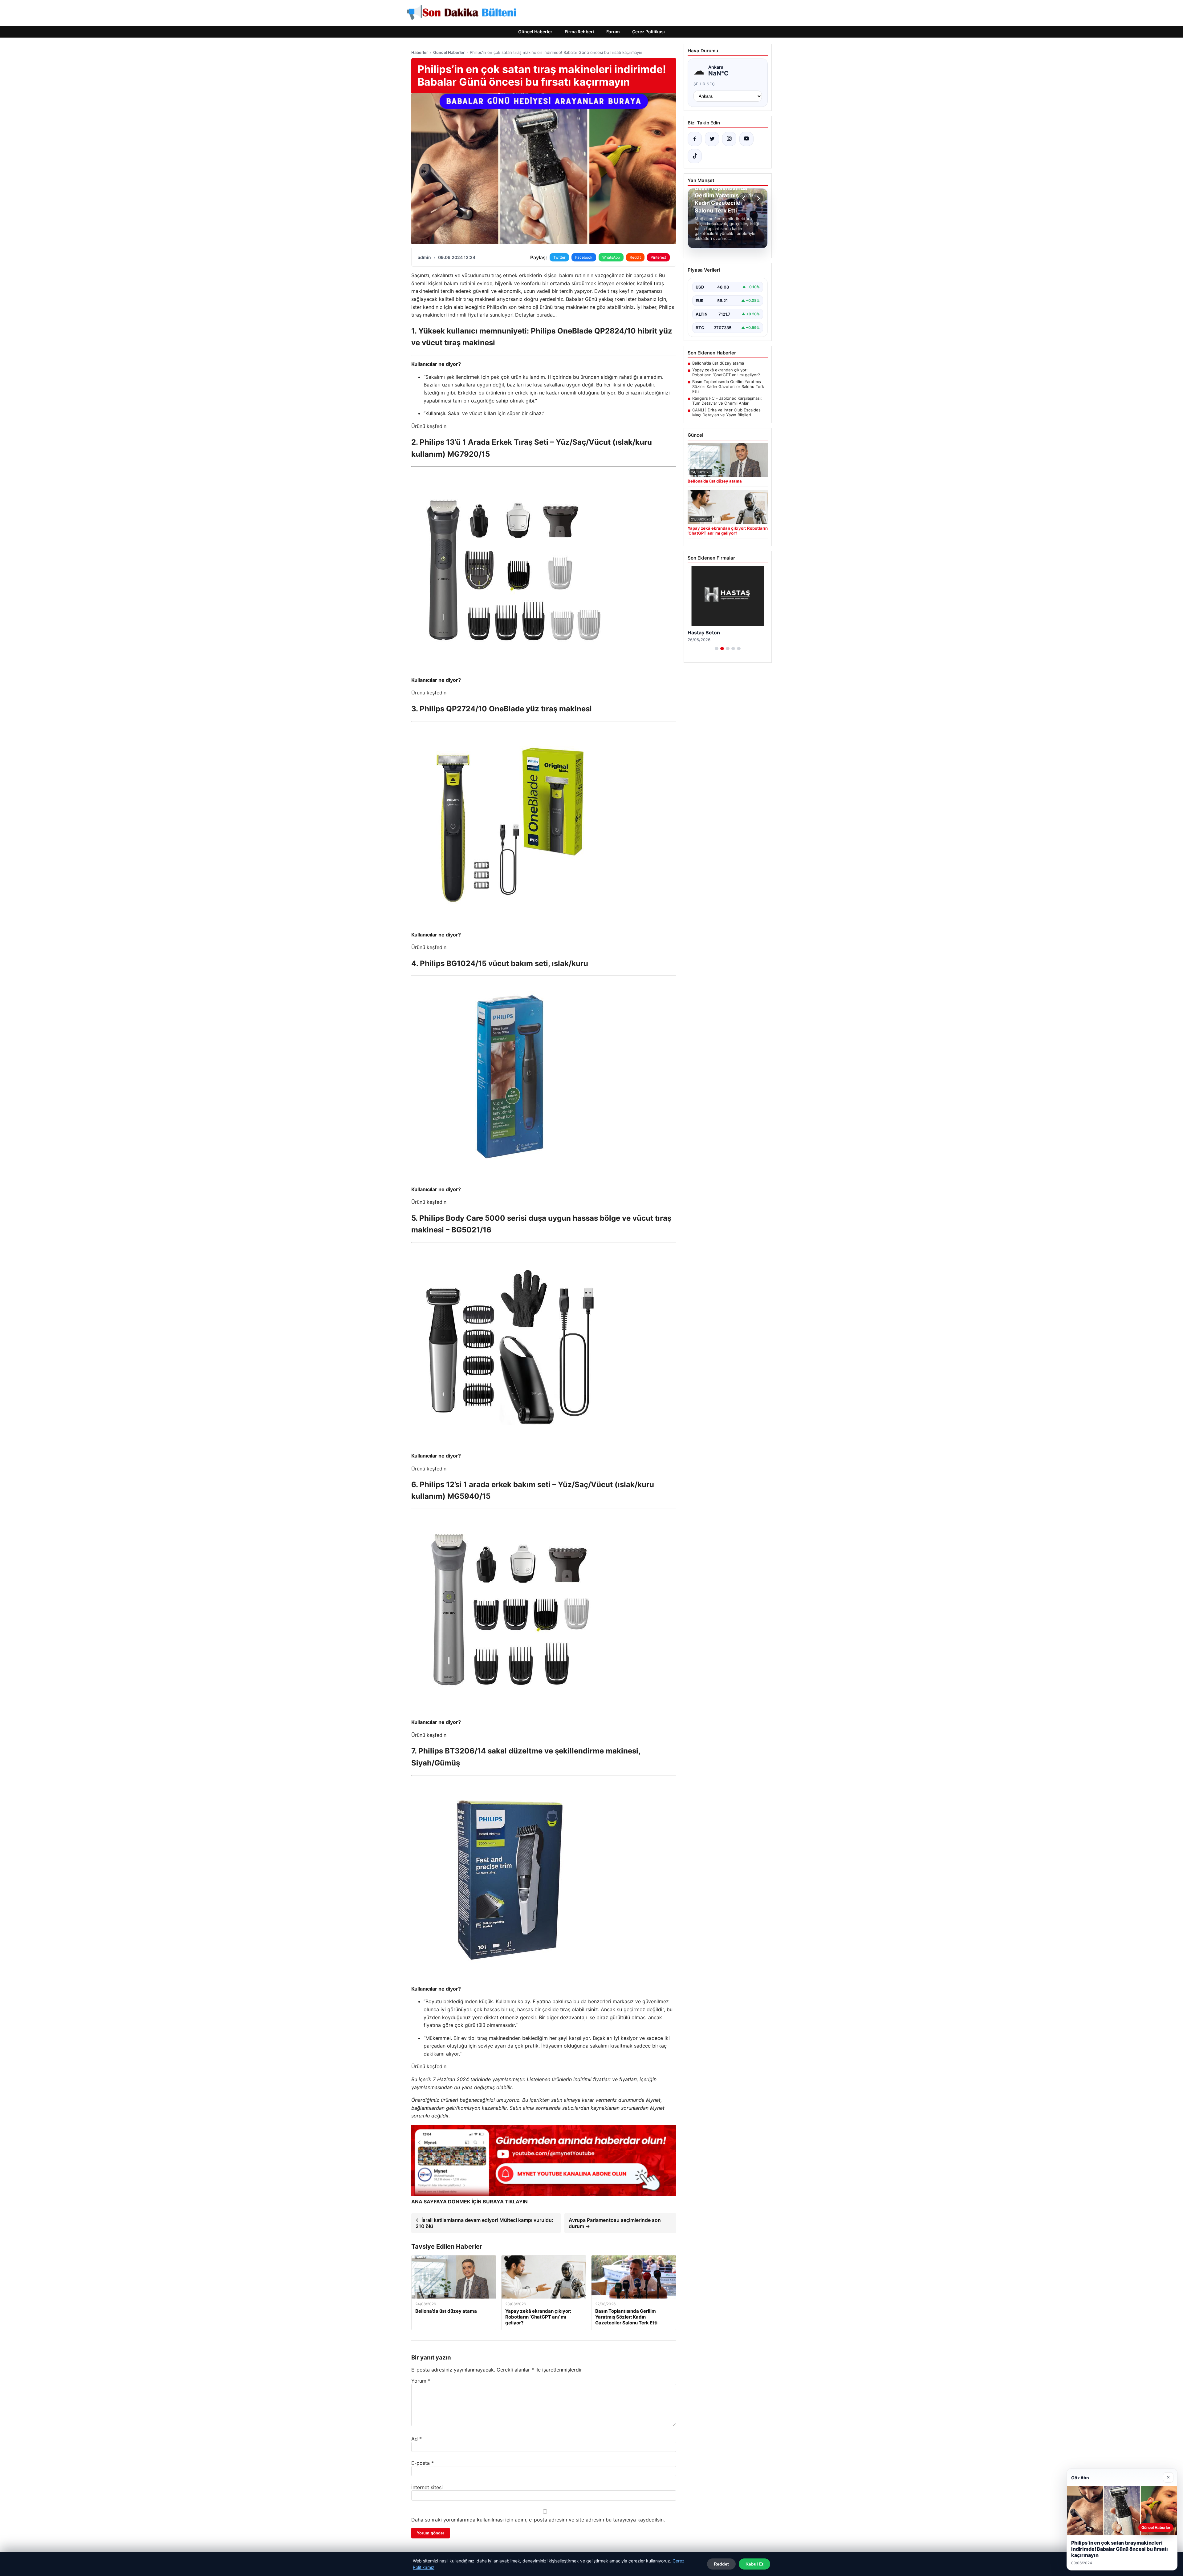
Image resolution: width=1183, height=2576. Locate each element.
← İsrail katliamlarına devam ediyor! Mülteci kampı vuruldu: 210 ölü (484, 2223)
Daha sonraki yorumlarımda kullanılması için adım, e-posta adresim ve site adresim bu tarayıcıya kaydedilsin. (538, 2520)
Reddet (721, 2564)
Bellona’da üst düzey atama (718, 363)
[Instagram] (729, 139)
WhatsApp (611, 257)
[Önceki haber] (745, 198)
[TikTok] (695, 156)
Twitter (559, 257)
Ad (417, 2439)
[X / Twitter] (712, 139)
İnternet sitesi (427, 2487)
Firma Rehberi (579, 32)
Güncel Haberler (535, 32)
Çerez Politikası (648, 32)
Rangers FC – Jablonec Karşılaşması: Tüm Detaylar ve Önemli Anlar (727, 401)
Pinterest (658, 257)
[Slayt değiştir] (717, 649)
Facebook (584, 257)
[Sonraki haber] (758, 198)
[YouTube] (746, 139)
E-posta (423, 2463)
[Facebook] (695, 139)
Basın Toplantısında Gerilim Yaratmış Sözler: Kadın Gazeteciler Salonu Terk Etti (728, 386)
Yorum (421, 2381)
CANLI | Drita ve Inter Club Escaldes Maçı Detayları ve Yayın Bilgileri (726, 412)
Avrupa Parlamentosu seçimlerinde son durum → (615, 2223)
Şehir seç (704, 84)
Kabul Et (754, 2564)
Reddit (635, 257)
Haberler (420, 52)
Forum (613, 32)
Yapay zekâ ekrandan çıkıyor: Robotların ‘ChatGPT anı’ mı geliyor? (726, 372)
